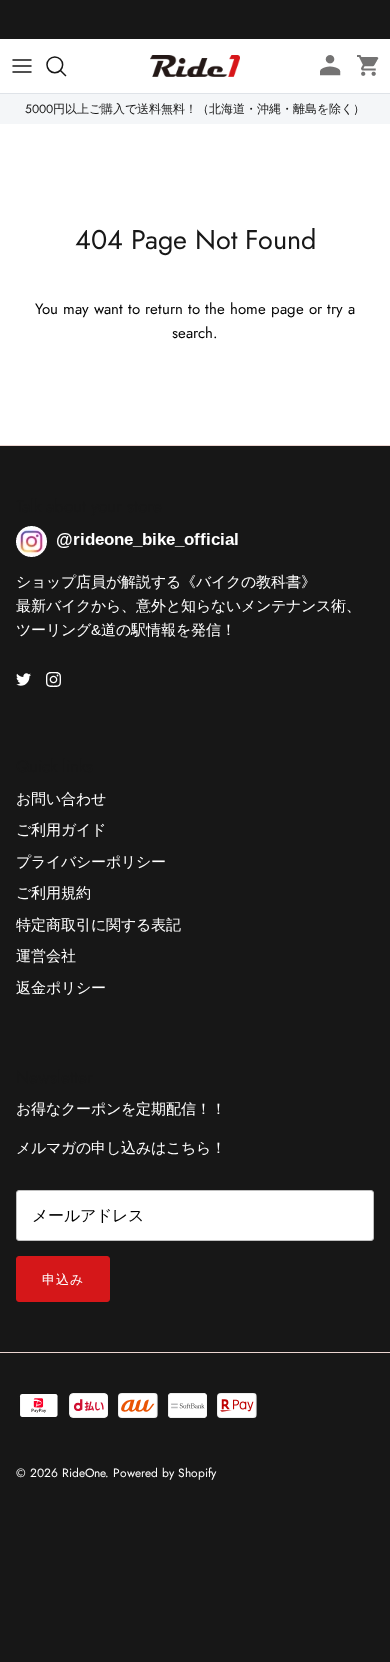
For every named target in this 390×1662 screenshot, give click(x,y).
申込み (63, 1279)
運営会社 (46, 956)
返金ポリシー (61, 988)
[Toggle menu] (22, 66)
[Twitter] (23, 679)
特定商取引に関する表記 (98, 925)
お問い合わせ (61, 799)
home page (267, 309)
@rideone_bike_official (147, 539)
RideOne (83, 1473)
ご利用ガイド (61, 830)
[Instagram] (53, 679)
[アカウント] (324, 66)
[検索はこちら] (66, 66)
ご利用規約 (53, 893)
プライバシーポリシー (91, 862)
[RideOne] (195, 66)
